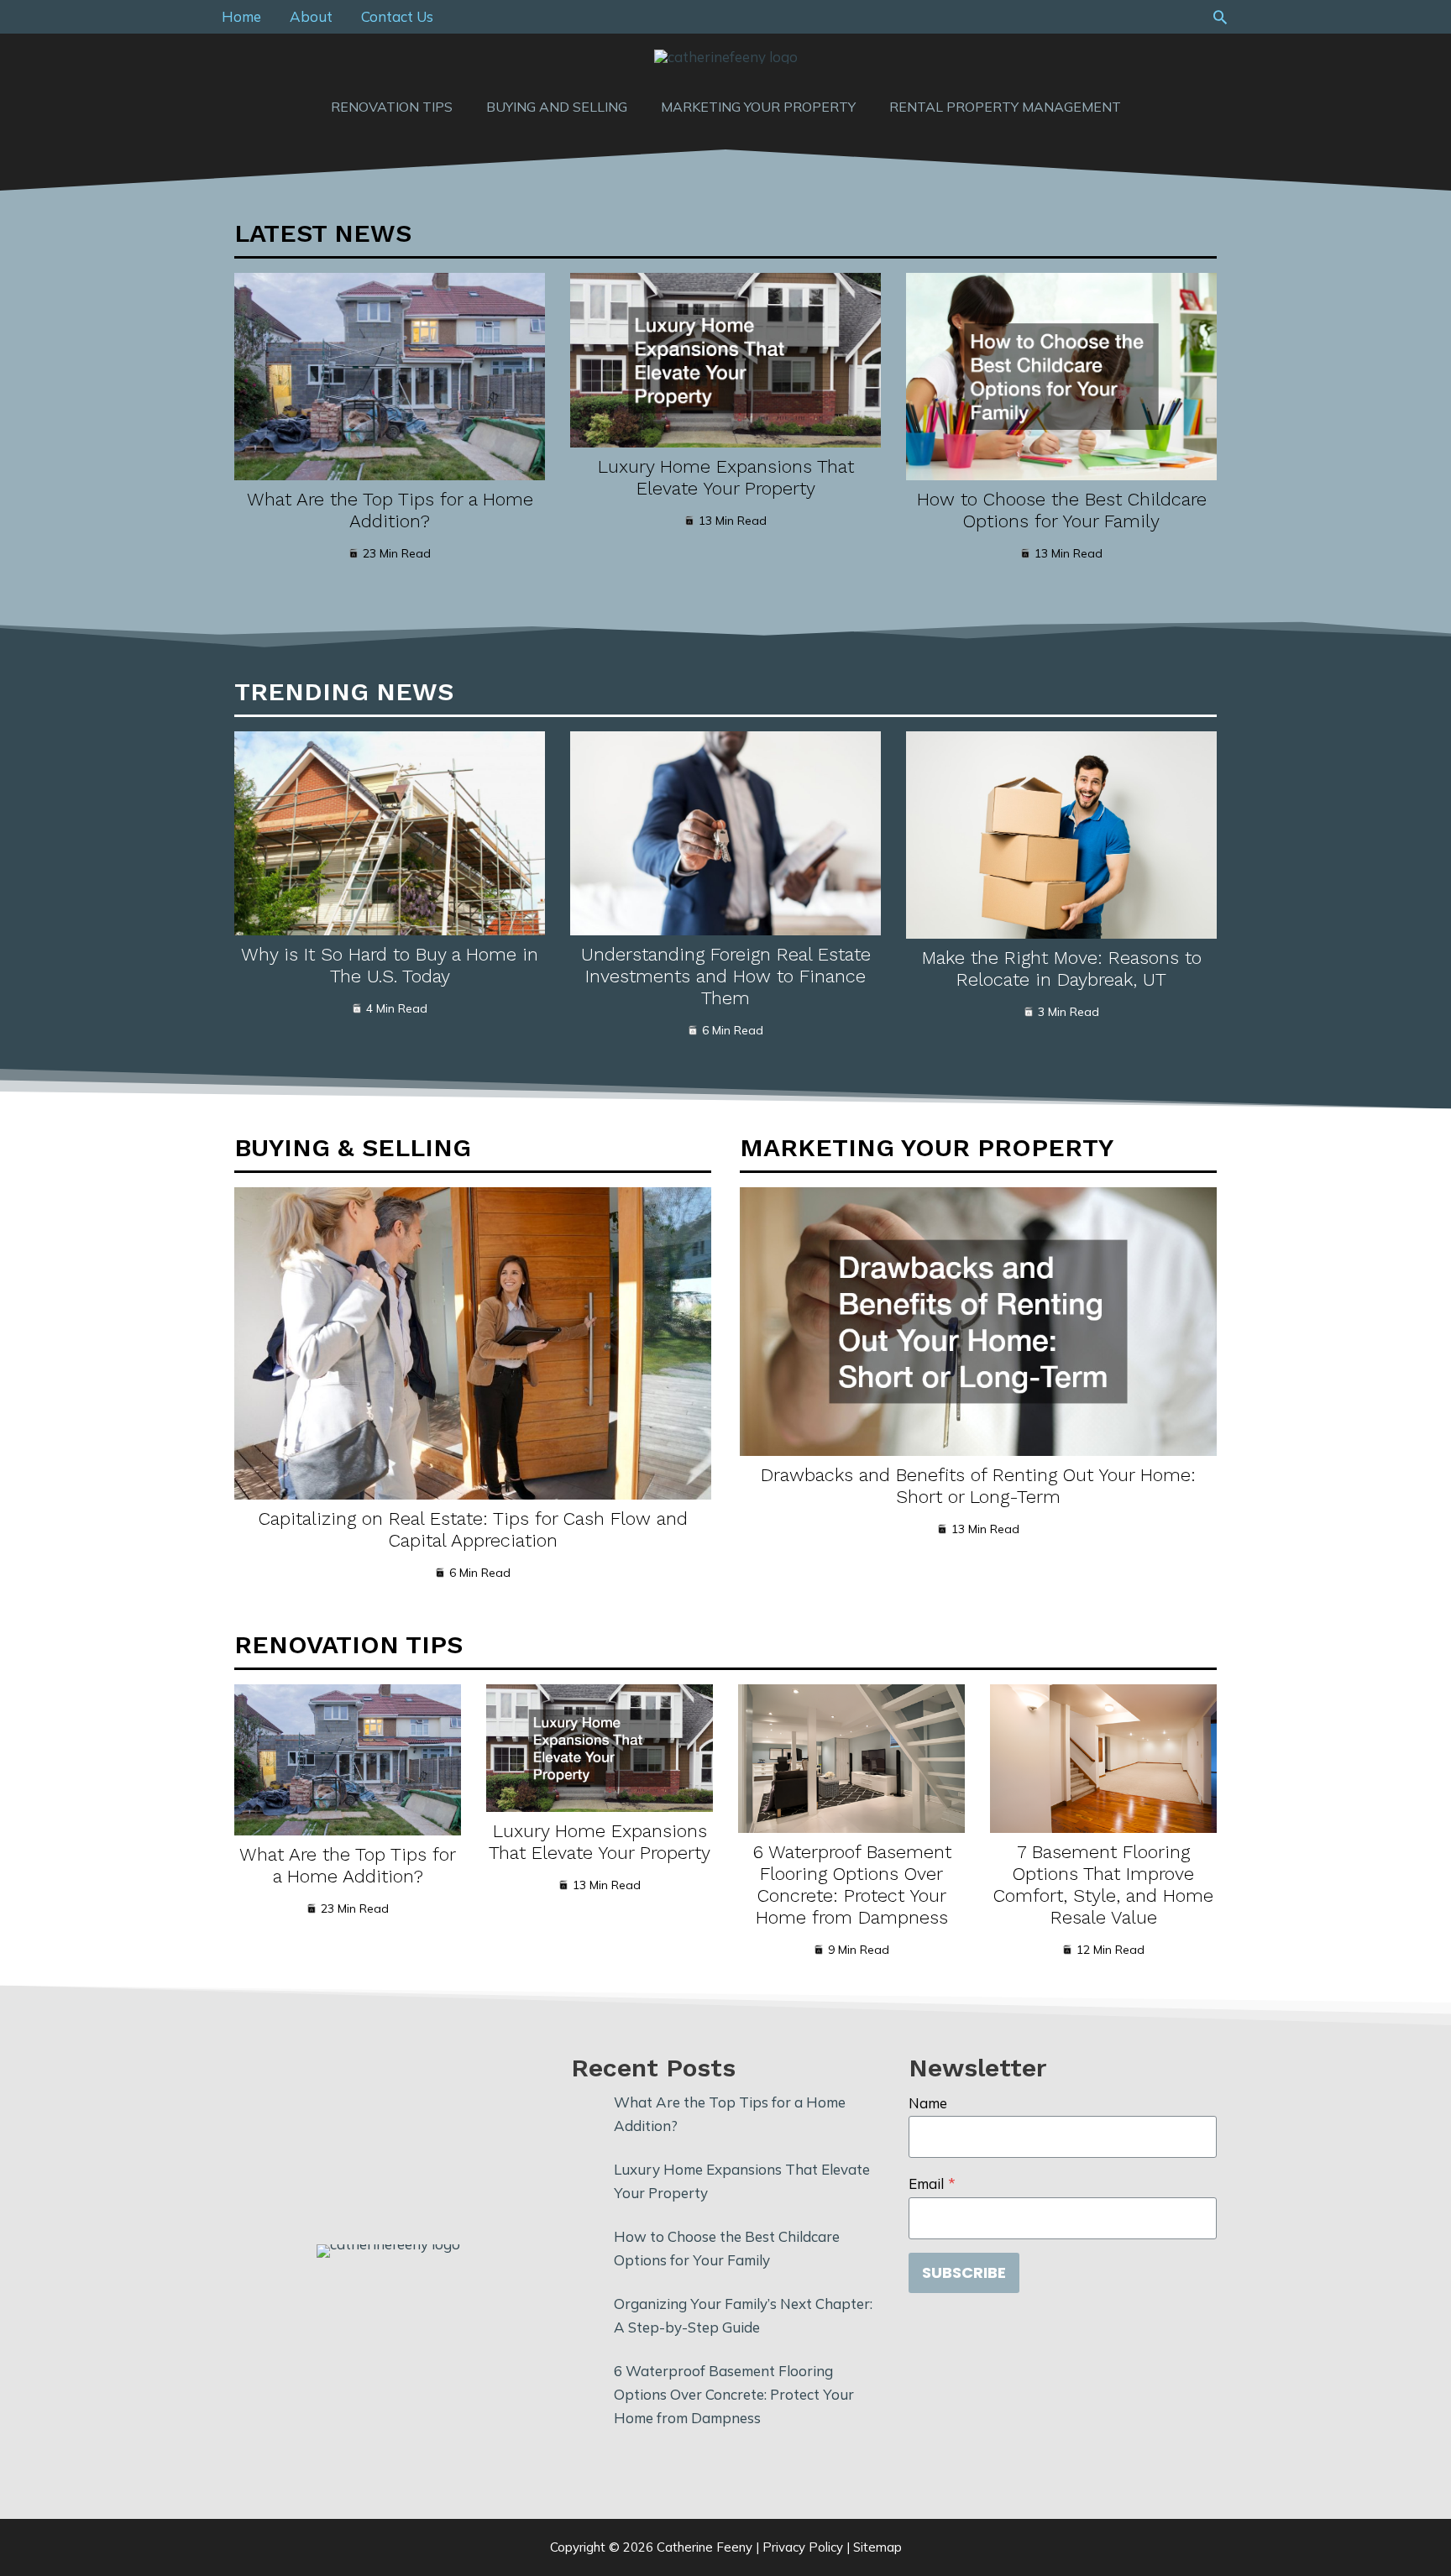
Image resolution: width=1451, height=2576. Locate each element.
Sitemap (877, 2547)
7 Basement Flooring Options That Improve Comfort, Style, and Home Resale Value (1103, 1885)
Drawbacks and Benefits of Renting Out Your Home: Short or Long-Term (978, 1486)
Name (928, 2103)
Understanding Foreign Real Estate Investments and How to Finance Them (726, 976)
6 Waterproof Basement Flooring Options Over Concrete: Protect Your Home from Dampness (852, 1885)
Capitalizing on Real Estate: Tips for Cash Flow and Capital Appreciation (473, 1529)
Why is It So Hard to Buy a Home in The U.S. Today (390, 965)
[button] (1220, 17)
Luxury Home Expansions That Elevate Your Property (726, 477)
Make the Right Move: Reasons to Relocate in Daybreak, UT (1062, 969)
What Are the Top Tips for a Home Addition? (390, 510)
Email (932, 2183)
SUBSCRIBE (964, 2272)
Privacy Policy (803, 2547)
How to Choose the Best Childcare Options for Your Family (1062, 510)
